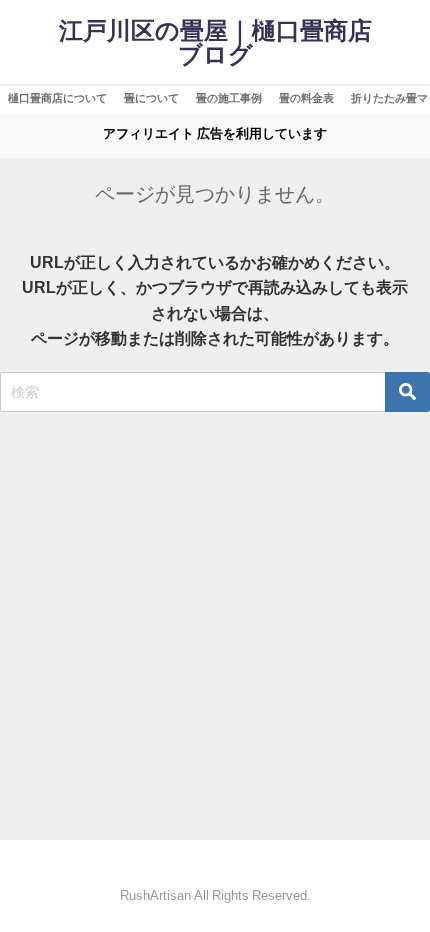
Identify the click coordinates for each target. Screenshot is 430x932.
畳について (151, 98)
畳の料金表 (306, 98)
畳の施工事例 (229, 98)
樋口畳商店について (57, 98)
